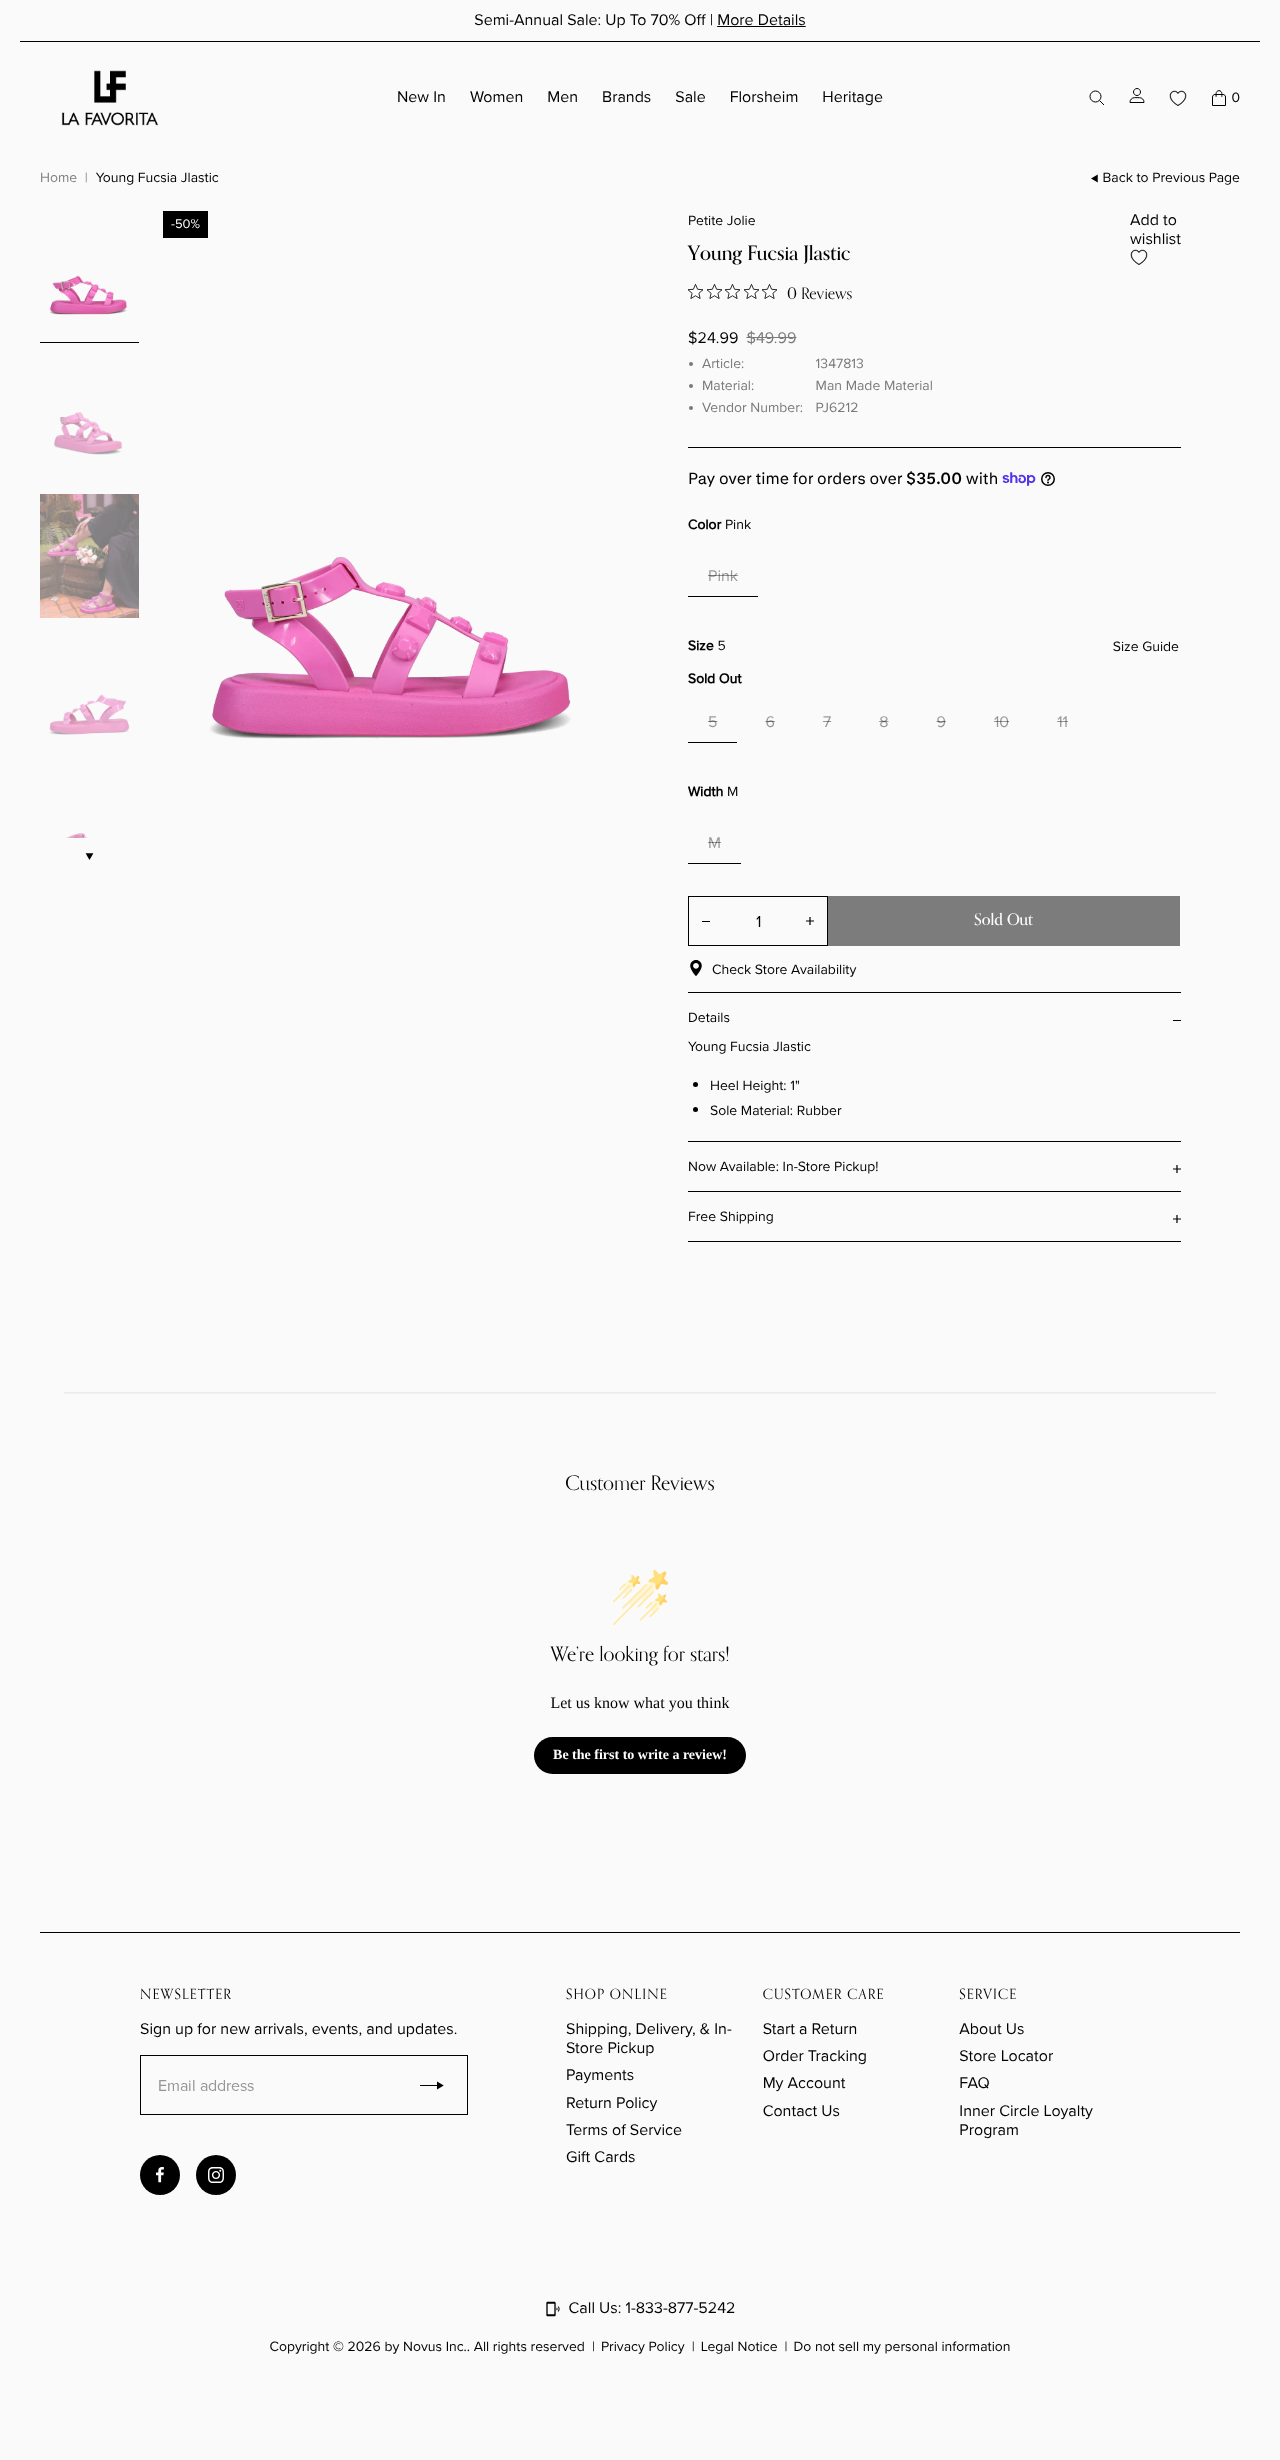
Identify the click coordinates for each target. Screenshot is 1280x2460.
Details (709, 1017)
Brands (626, 97)
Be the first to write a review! (640, 1755)
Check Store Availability (784, 969)
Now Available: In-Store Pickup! (783, 1166)
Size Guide (1146, 647)
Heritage (852, 97)
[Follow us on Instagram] (216, 2175)
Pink (723, 576)
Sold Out (1003, 920)
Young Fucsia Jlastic (157, 177)
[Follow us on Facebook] (160, 2175)
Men (562, 97)
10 (1001, 722)
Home (58, 177)
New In (421, 97)
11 (1062, 722)
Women (496, 97)
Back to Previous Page (1171, 178)
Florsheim (764, 97)
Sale (690, 97)
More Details (761, 20)
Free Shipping (731, 1216)
